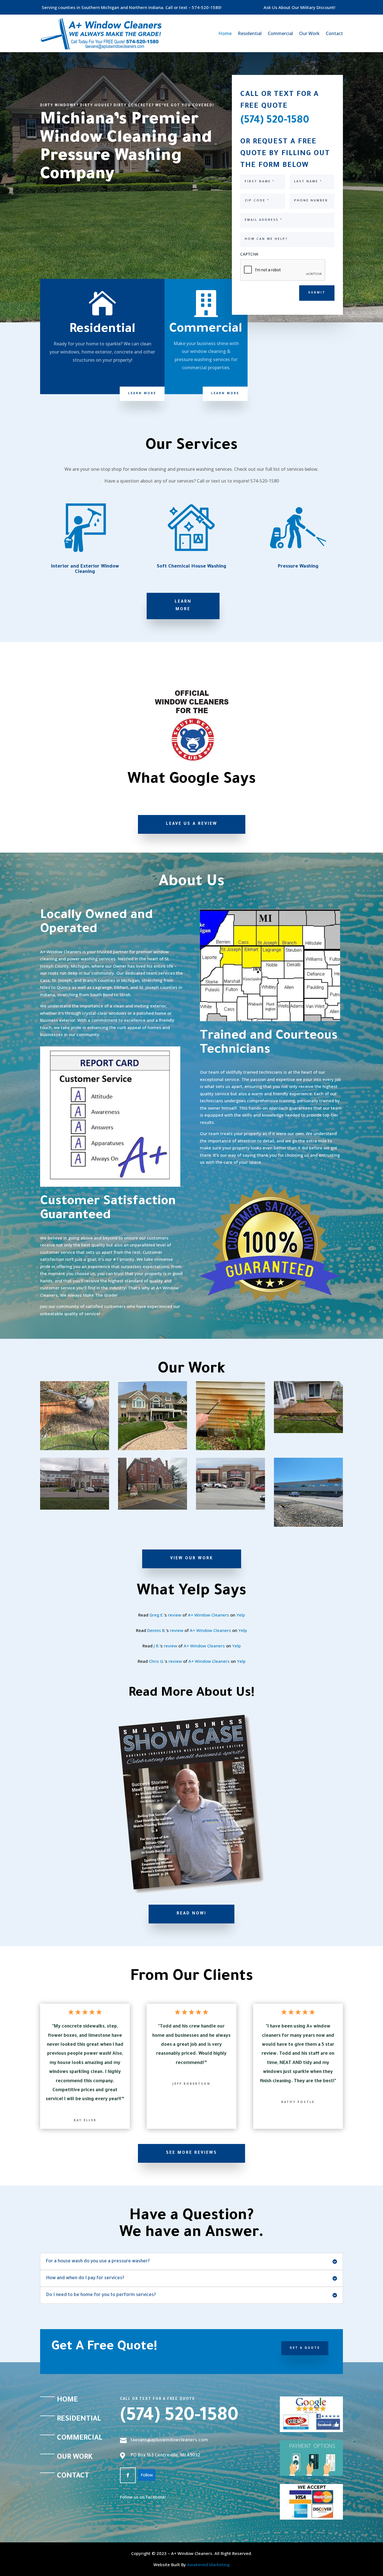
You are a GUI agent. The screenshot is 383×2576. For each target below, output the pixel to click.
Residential (250, 33)
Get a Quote (305, 2348)
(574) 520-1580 (179, 2417)
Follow (147, 2475)
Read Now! (191, 1914)
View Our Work (192, 1559)
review (175, 1615)
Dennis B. (156, 1630)
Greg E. (157, 1615)
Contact (334, 33)
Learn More (142, 394)
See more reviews (191, 2153)
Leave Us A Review (192, 824)
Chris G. (157, 1661)
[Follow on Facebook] (128, 2475)
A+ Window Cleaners (208, 1615)
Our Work (309, 33)
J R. (157, 1646)
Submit (317, 293)
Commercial (280, 33)
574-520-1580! (207, 7)
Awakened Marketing (208, 2564)
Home (225, 33)
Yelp (241, 1615)
